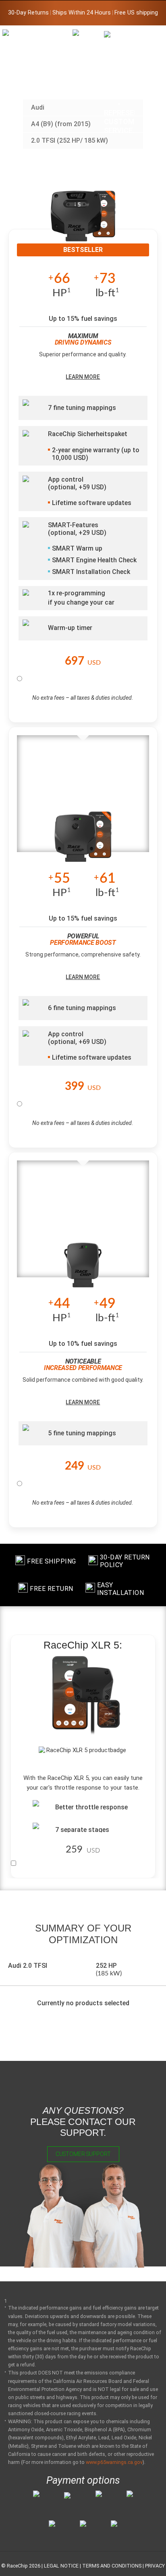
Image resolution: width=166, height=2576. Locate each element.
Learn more (83, 377)
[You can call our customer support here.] (119, 82)
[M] (150, 35)
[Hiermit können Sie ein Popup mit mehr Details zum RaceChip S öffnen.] (83, 1268)
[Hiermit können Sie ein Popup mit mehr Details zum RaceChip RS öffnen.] (83, 842)
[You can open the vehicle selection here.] (88, 95)
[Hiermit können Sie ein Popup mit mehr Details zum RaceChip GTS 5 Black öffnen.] (83, 222)
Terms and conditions (112, 2566)
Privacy (155, 2566)
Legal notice (61, 2566)
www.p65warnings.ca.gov (114, 2462)
